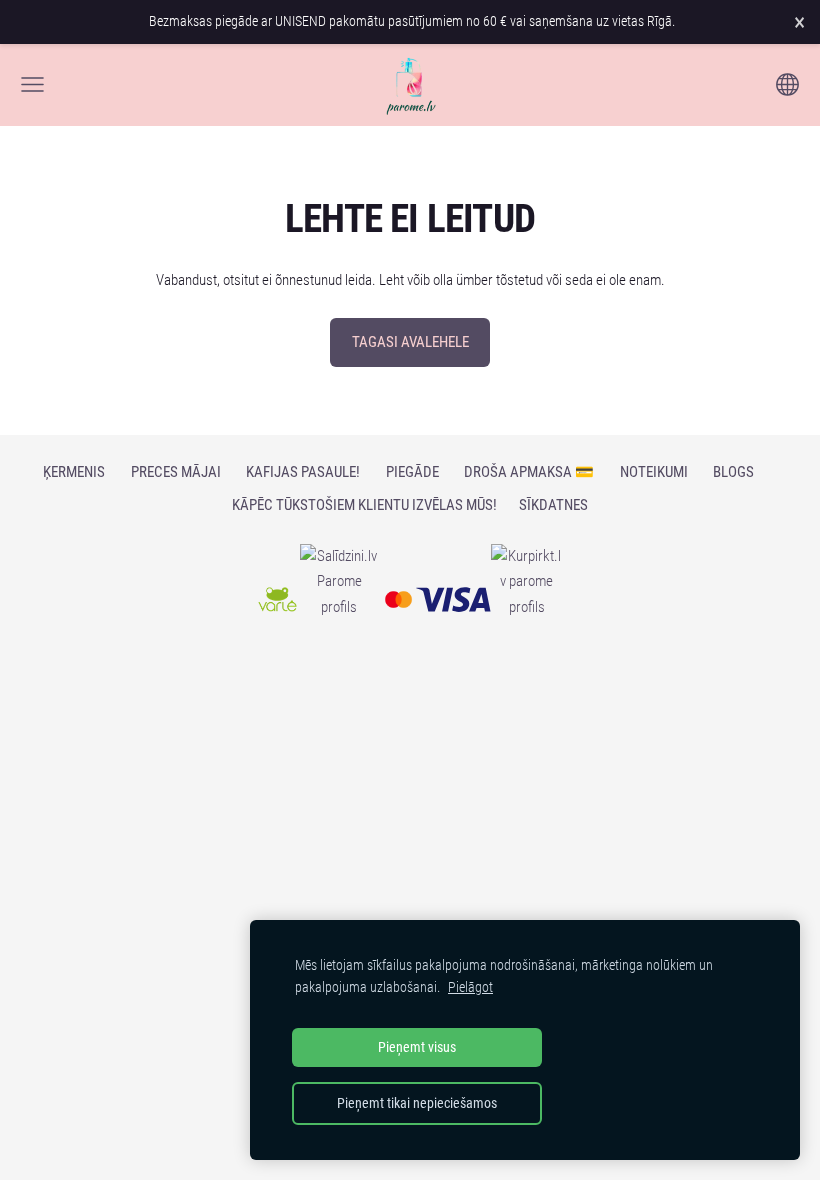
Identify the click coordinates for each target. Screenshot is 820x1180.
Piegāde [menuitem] (412, 472)
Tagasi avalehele (410, 342)
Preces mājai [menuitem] (176, 472)
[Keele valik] (787, 84)
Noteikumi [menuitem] (654, 472)
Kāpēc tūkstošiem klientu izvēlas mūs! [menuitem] (364, 505)
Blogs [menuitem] (733, 472)
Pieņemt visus (417, 1047)
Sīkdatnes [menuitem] (553, 505)
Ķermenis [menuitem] (74, 472)
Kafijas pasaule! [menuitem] (303, 472)
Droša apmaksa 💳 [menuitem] (529, 472)
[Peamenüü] (32, 84)
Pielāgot (470, 987)
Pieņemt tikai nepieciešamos (417, 1103)
